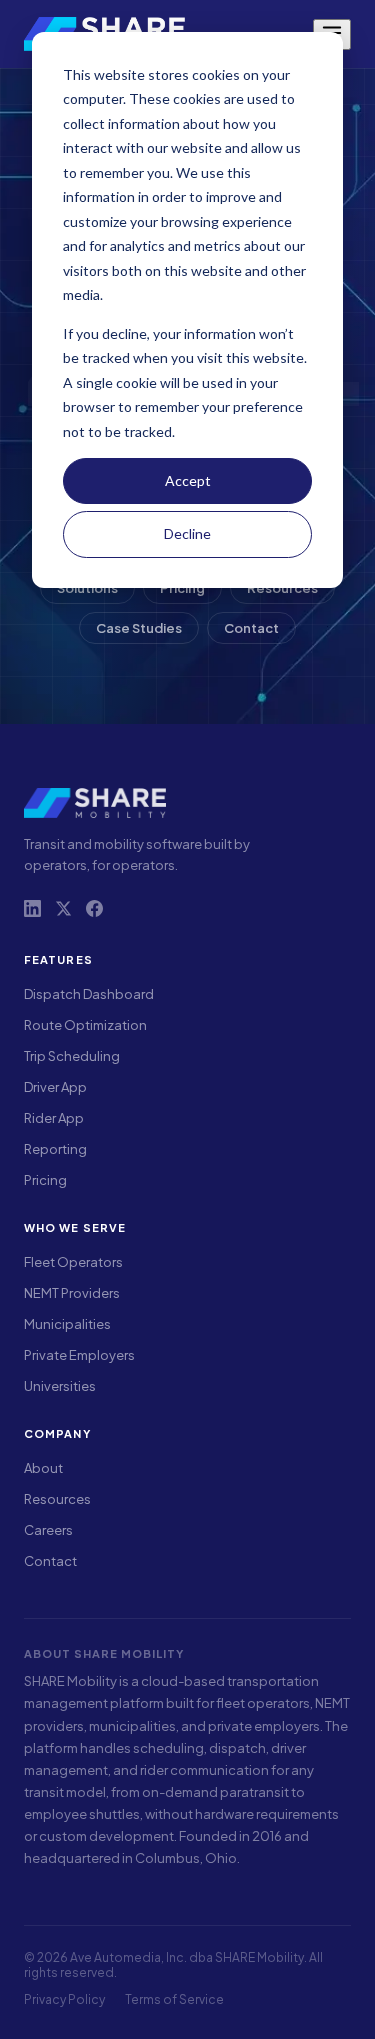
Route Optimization (85, 1025)
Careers (48, 1530)
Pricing (45, 1180)
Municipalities (67, 1324)
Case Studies (139, 628)
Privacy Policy (64, 1999)
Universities (60, 1386)
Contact (251, 628)
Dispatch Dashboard (89, 994)
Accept (188, 480)
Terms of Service (174, 1999)
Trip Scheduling (72, 1056)
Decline (187, 533)
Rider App (54, 1118)
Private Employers (79, 1355)
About (43, 1468)
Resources (57, 1499)
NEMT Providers (72, 1293)
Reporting (55, 1149)
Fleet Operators (73, 1262)
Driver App (55, 1087)
